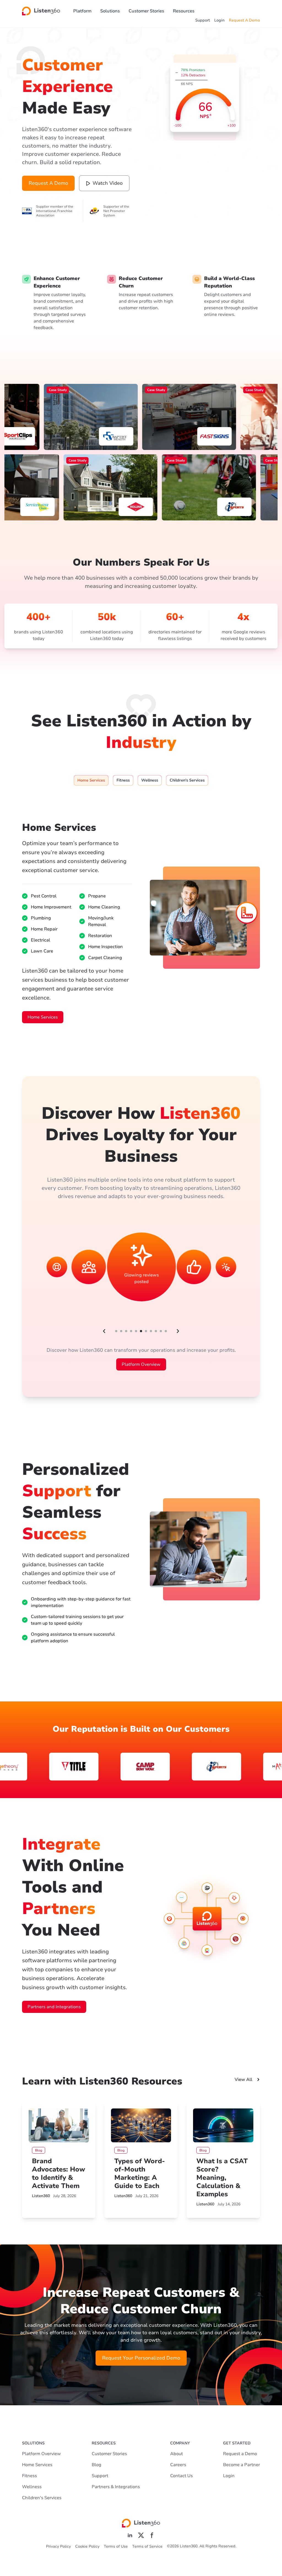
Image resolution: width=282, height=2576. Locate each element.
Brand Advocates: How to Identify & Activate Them (59, 2173)
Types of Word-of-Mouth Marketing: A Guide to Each (140, 2173)
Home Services (43, 1017)
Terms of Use (116, 2546)
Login (219, 20)
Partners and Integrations (54, 2007)
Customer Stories (146, 11)
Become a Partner (242, 2465)
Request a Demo (240, 2454)
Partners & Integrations (116, 2487)
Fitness (29, 2476)
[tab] (91, 780)
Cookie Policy (87, 2546)
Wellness (32, 2487)
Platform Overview (141, 1364)
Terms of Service (147, 2546)
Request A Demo (244, 20)
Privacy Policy (58, 2546)
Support (203, 20)
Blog (97, 2465)
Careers (178, 2465)
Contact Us (181, 2476)
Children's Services (42, 2498)
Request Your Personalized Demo (141, 2358)
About (177, 2454)
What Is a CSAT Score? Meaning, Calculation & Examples (222, 2178)
